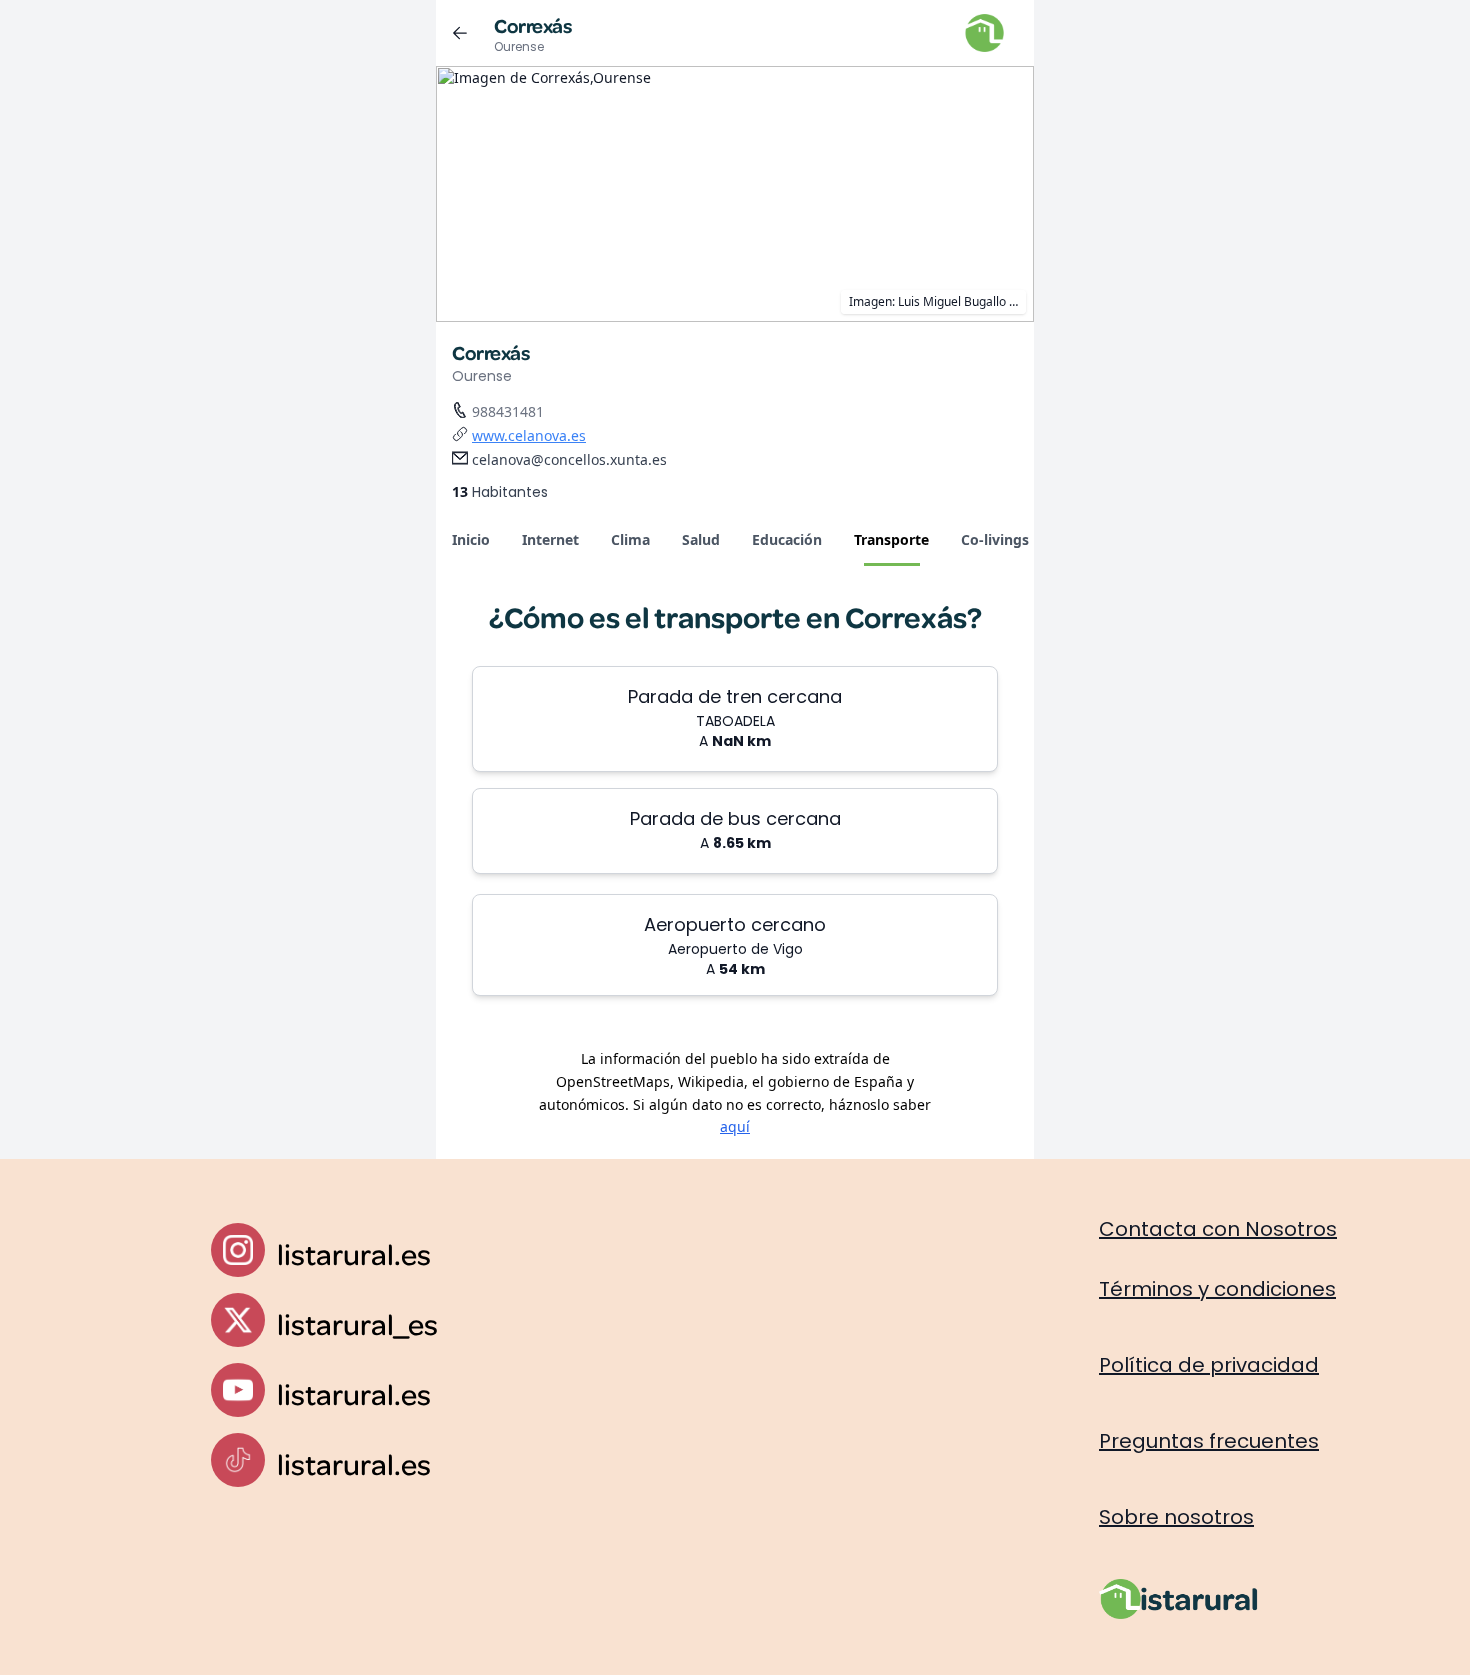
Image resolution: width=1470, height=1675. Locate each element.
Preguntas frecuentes (1209, 1441)
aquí (735, 1126)
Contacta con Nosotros (1218, 1229)
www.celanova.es (529, 435)
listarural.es (354, 1253)
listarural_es (357, 1323)
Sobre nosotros (1176, 1517)
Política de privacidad (1209, 1365)
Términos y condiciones (1217, 1289)
